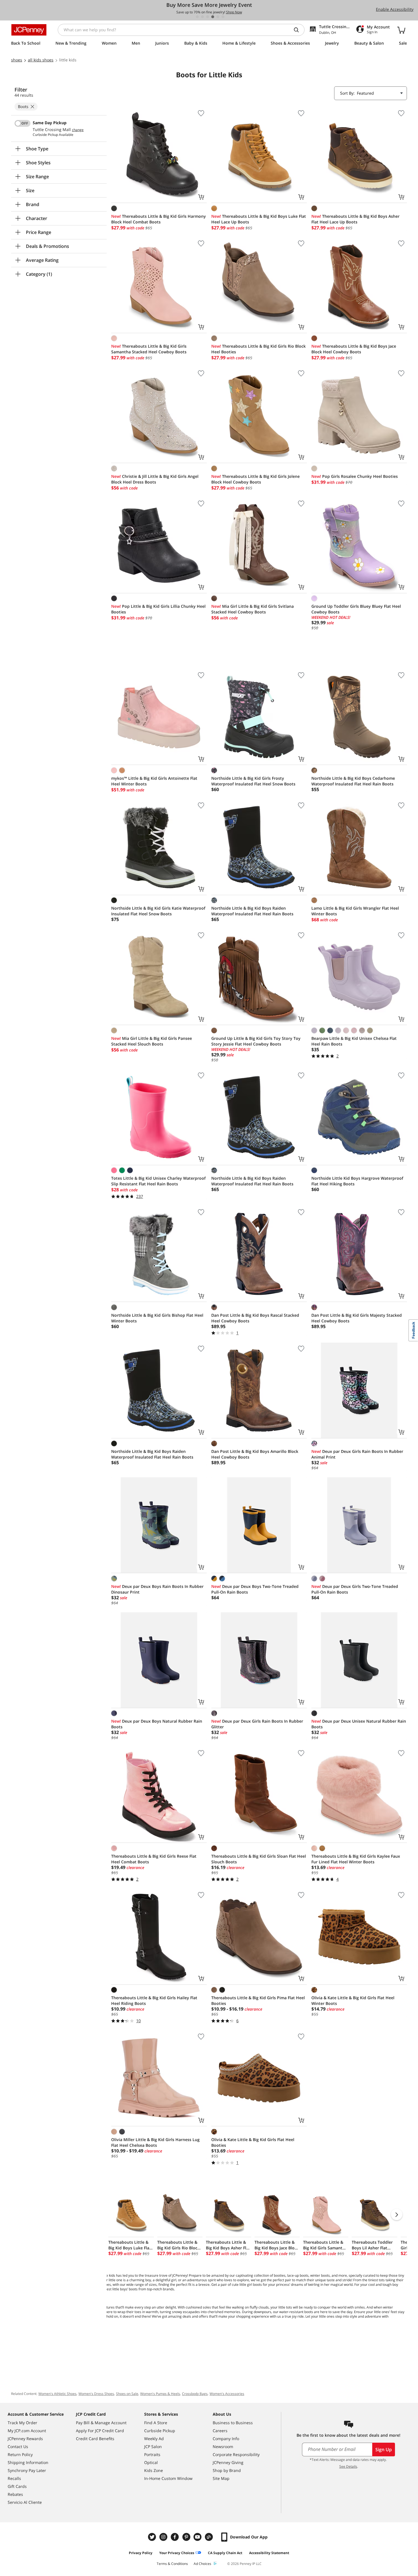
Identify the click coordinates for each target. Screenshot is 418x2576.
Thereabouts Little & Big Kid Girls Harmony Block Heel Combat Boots (159, 219)
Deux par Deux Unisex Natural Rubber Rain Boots (359, 1724)
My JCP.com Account (27, 2431)
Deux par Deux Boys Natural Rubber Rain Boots (157, 1724)
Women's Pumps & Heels (160, 2394)
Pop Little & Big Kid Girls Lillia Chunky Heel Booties (158, 609)
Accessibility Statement (269, 2553)
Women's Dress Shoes (96, 2394)
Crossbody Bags (195, 2394)
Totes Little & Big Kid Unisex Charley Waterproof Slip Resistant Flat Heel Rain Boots (158, 1181)
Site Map (221, 2478)
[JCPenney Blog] (210, 2537)
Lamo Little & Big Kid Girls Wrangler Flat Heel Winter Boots (355, 911)
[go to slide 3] (208, 17)
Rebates (15, 2494)
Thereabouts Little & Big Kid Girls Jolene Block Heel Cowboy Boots (255, 479)
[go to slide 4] (213, 17)
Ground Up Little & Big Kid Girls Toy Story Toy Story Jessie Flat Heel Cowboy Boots (256, 1041)
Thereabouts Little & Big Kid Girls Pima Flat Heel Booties (258, 2001)
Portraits (152, 2454)
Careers (220, 2431)
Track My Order (22, 2423)
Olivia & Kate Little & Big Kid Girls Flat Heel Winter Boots (353, 2001)
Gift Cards (17, 2486)
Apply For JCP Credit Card (100, 2431)
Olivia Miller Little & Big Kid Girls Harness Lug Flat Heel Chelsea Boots (155, 2142)
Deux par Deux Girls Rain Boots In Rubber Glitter (257, 1724)
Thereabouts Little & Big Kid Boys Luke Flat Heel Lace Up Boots (259, 219)
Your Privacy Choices (177, 2553)
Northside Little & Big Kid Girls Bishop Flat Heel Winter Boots (157, 1318)
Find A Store (156, 2423)
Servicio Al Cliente (25, 2502)
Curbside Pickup (160, 2431)
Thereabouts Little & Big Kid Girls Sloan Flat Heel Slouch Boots (259, 1859)
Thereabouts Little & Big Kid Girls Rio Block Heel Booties (258, 349)
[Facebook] (175, 2537)
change (78, 130)
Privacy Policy (141, 2553)
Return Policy (20, 2454)
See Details (348, 2466)
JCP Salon (153, 2447)
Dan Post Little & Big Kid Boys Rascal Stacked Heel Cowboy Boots (255, 1318)
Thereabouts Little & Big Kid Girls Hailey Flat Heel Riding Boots (154, 2001)
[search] (299, 30)
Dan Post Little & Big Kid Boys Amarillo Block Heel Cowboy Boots (255, 1454)
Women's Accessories (227, 2394)
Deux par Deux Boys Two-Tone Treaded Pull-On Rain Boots (255, 1589)
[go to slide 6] (223, 17)
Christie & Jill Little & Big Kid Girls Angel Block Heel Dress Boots (155, 479)
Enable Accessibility (395, 9)
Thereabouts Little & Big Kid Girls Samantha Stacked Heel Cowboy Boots (149, 349)
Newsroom (223, 2447)
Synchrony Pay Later (27, 2470)
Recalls (14, 2478)
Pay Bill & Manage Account (101, 2423)
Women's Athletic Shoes (57, 2394)
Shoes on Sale (127, 2394)
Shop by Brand (227, 2470)
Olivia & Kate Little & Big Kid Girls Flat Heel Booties (253, 2142)
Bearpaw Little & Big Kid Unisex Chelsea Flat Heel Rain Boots (354, 1041)
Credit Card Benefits (95, 2439)
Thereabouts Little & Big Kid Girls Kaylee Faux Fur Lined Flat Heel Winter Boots (356, 1859)
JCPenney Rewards (25, 2439)
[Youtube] (198, 2537)
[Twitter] (153, 2537)
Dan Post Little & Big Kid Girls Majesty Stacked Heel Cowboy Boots (357, 1318)
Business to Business (233, 2423)
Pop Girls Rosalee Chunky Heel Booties (355, 476)
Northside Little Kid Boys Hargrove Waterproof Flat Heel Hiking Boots (357, 1181)
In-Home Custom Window (168, 2478)
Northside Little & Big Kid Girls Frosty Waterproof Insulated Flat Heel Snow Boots (253, 781)
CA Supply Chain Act (225, 2553)
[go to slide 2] (202, 17)
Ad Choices (202, 2564)
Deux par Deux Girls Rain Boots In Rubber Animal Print (357, 1454)
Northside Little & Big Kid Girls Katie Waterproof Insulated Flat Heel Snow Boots (158, 911)
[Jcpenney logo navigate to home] (29, 30)
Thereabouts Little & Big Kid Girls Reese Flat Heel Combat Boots (154, 1859)
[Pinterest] (187, 2537)
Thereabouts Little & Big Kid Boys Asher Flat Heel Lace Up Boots (355, 219)
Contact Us (18, 2447)
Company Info (226, 2439)
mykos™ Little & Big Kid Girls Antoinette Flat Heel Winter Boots (154, 781)
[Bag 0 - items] (401, 30)
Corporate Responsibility (236, 2454)
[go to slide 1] (197, 17)
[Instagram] (164, 2537)
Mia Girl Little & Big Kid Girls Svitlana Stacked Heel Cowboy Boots (253, 609)
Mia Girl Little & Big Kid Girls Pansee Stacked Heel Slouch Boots (152, 1041)
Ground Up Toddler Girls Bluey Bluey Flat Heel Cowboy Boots (356, 609)
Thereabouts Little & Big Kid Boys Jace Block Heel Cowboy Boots (354, 349)
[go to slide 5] (218, 17)
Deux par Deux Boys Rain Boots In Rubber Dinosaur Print (157, 1589)
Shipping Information (28, 2462)
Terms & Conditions (172, 2564)
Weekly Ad (154, 2439)
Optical (151, 2462)
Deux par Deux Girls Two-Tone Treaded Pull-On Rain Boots (355, 1589)
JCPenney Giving (228, 2462)
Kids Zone (154, 2470)
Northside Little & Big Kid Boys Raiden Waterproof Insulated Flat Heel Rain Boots (252, 911)
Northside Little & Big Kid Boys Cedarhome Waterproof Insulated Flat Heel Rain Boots (353, 781)
